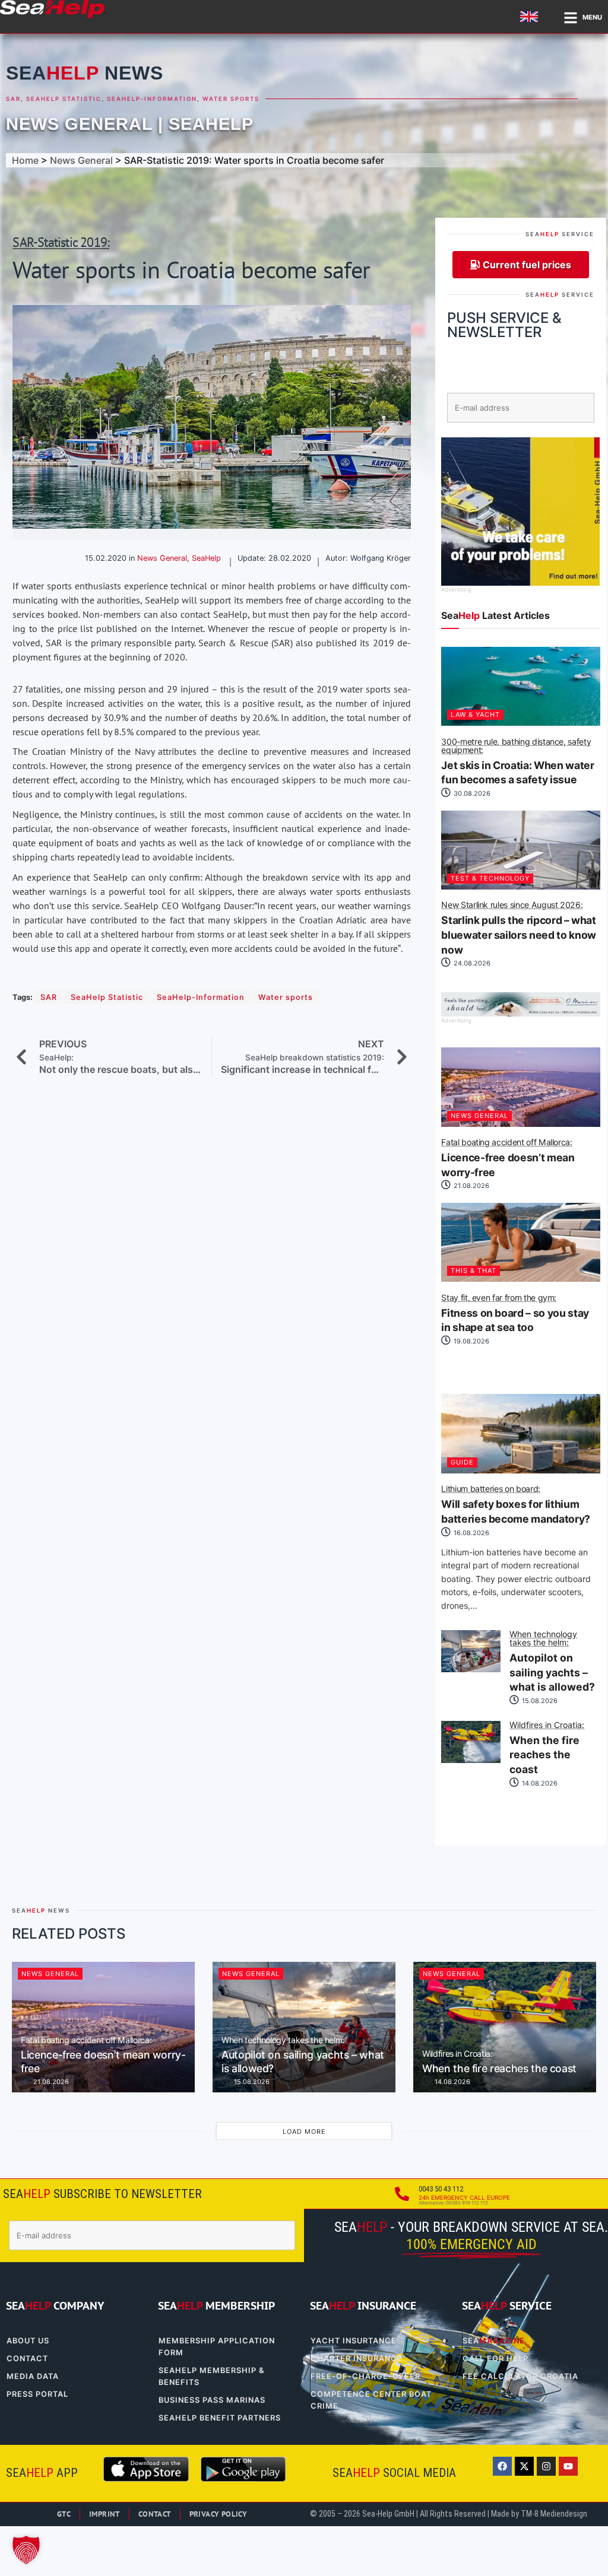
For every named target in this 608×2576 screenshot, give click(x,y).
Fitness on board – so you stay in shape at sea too (515, 1314)
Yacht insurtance (354, 2341)
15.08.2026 (539, 1701)
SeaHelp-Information (152, 99)
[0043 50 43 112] (402, 2194)
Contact (27, 2359)
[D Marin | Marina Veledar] (520, 1013)
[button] (26, 2550)
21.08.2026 (471, 1186)
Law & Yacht (475, 714)
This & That (474, 1270)
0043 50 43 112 (441, 2189)
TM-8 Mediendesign (554, 2514)
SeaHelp (211, 124)
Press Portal (37, 2394)
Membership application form (217, 2347)
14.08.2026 (539, 1783)
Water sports (231, 99)
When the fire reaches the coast (547, 1748)
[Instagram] (546, 2466)
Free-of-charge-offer (365, 2376)
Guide (462, 1462)
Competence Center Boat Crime (371, 2400)
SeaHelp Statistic (64, 99)
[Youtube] (568, 2466)
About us (28, 2341)
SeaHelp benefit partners (220, 2418)
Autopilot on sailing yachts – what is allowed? (552, 1662)
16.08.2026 (471, 1533)
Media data (33, 2376)
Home (25, 160)
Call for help (495, 2359)
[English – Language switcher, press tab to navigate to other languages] (531, 17)
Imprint (104, 2514)
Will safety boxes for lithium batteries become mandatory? (516, 1505)
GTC (64, 2514)
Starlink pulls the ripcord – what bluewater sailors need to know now (518, 928)
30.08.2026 (471, 793)
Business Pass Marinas (212, 2400)
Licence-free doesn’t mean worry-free (508, 1158)
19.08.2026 (471, 1341)
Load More (304, 2132)
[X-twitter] (524, 2466)
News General (79, 124)
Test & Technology (490, 878)
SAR (13, 99)
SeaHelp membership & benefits (211, 2376)
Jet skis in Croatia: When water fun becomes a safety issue (517, 762)
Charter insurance (357, 2359)
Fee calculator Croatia (520, 2376)
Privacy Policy (218, 2514)
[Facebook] (502, 2466)
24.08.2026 (471, 963)
